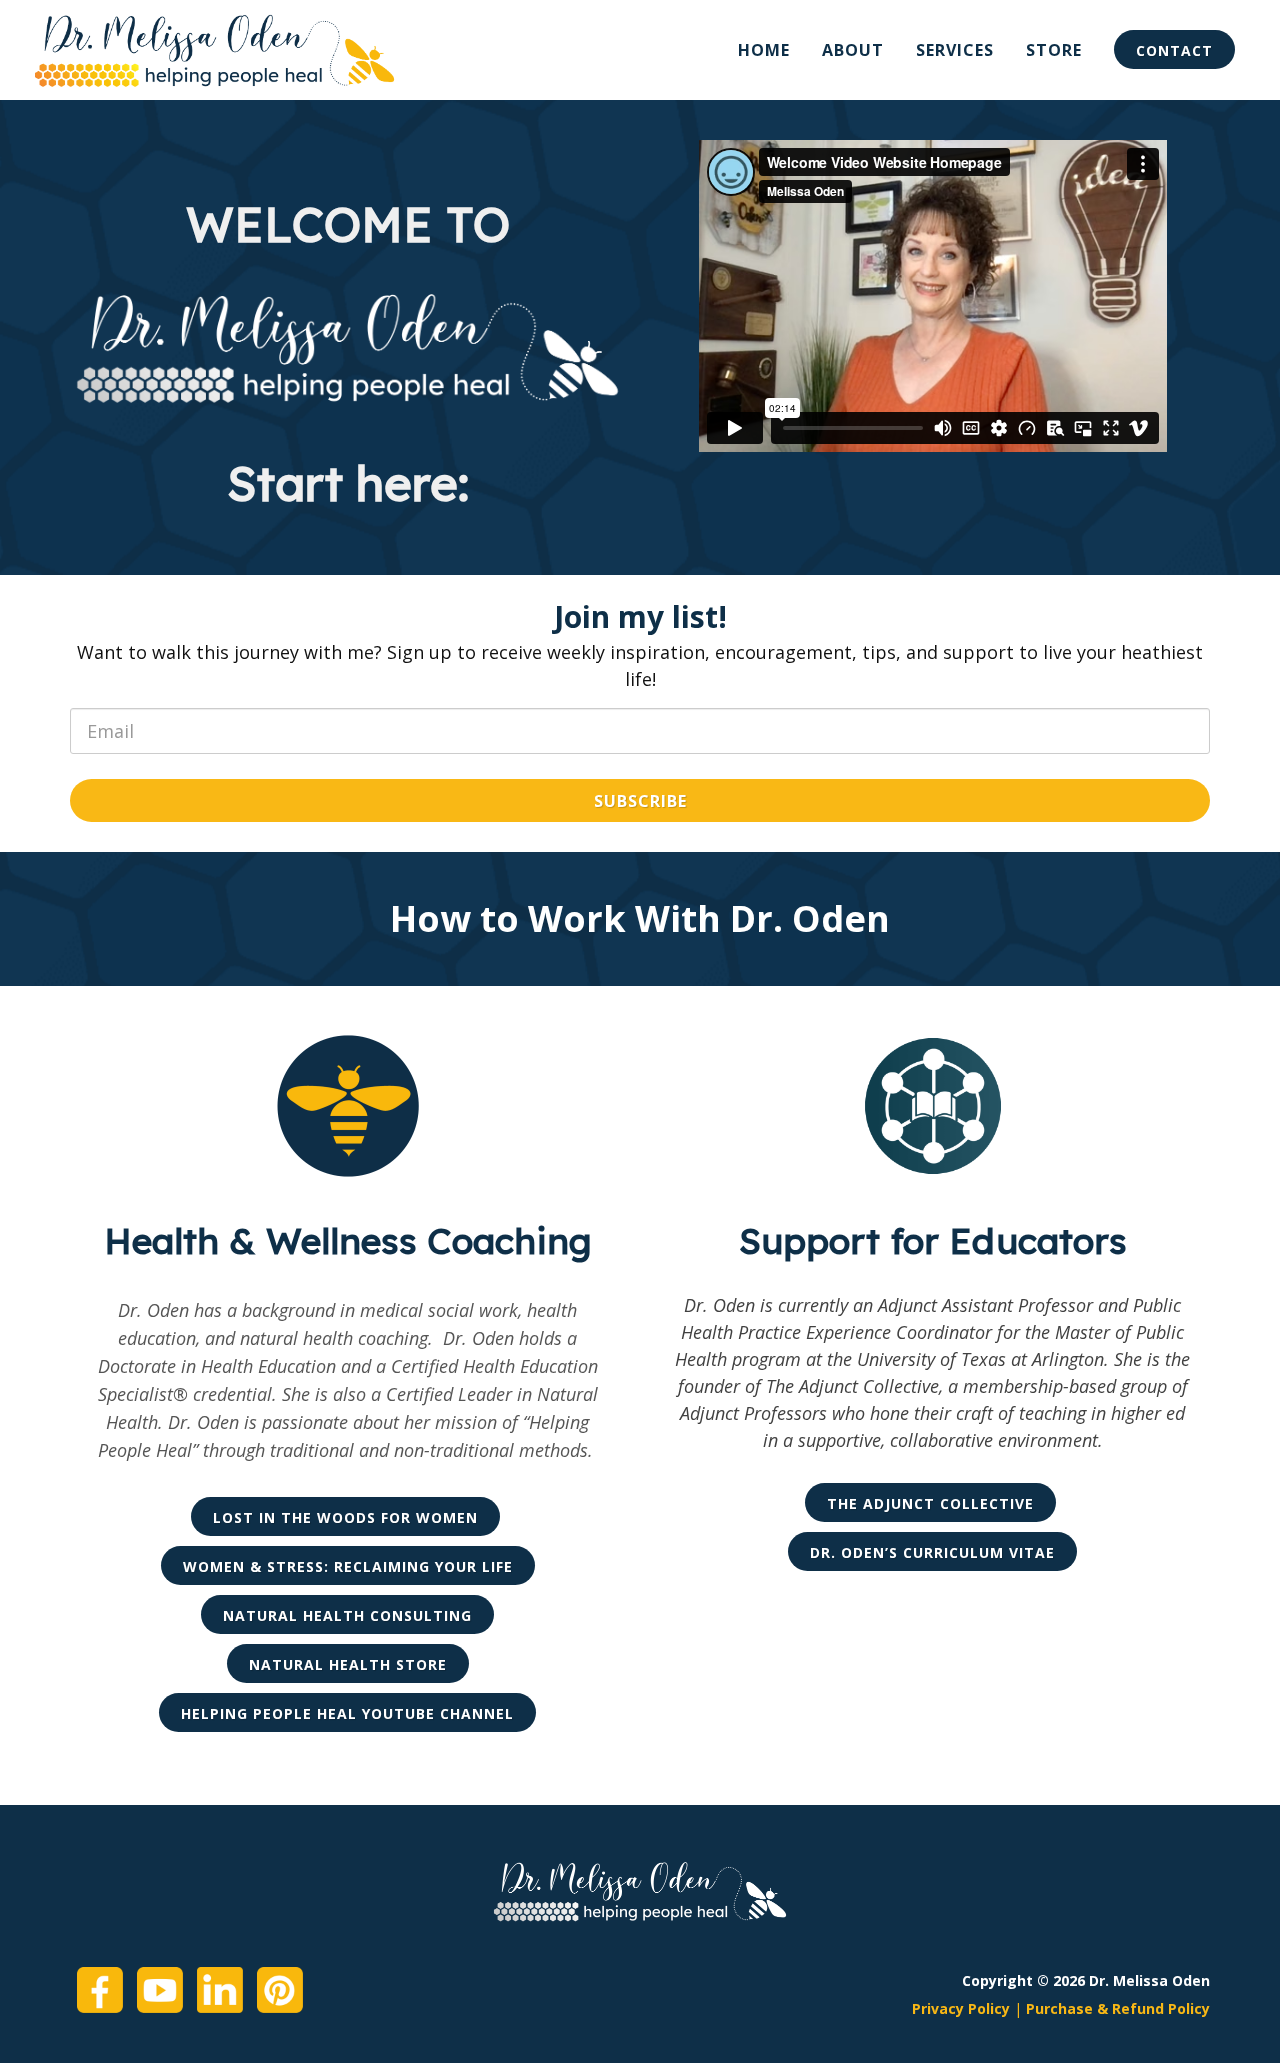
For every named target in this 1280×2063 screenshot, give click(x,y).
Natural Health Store (348, 1664)
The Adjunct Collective (930, 1503)
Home (764, 50)
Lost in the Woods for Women (345, 1517)
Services (955, 50)
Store (1054, 50)
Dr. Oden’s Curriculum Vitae (932, 1552)
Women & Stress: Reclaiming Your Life (348, 1566)
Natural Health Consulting (347, 1615)
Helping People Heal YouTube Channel (347, 1713)
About (853, 50)
